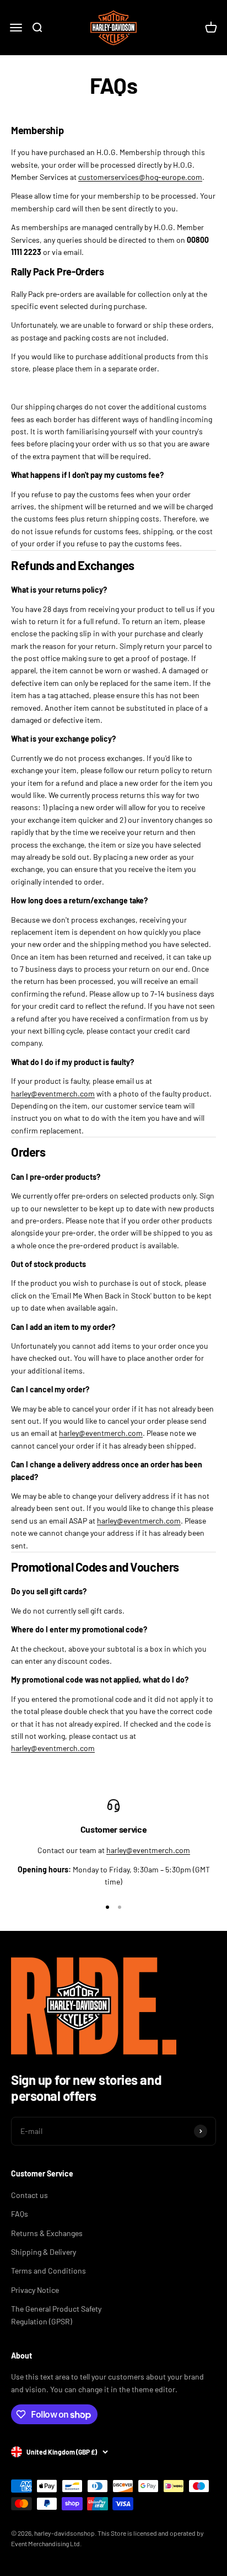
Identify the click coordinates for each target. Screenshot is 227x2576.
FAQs (20, 2214)
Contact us (29, 2195)
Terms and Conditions (48, 2271)
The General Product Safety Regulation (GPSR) (56, 2315)
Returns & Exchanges (47, 2233)
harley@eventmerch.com (53, 1093)
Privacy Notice (35, 2290)
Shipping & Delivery (44, 2252)
